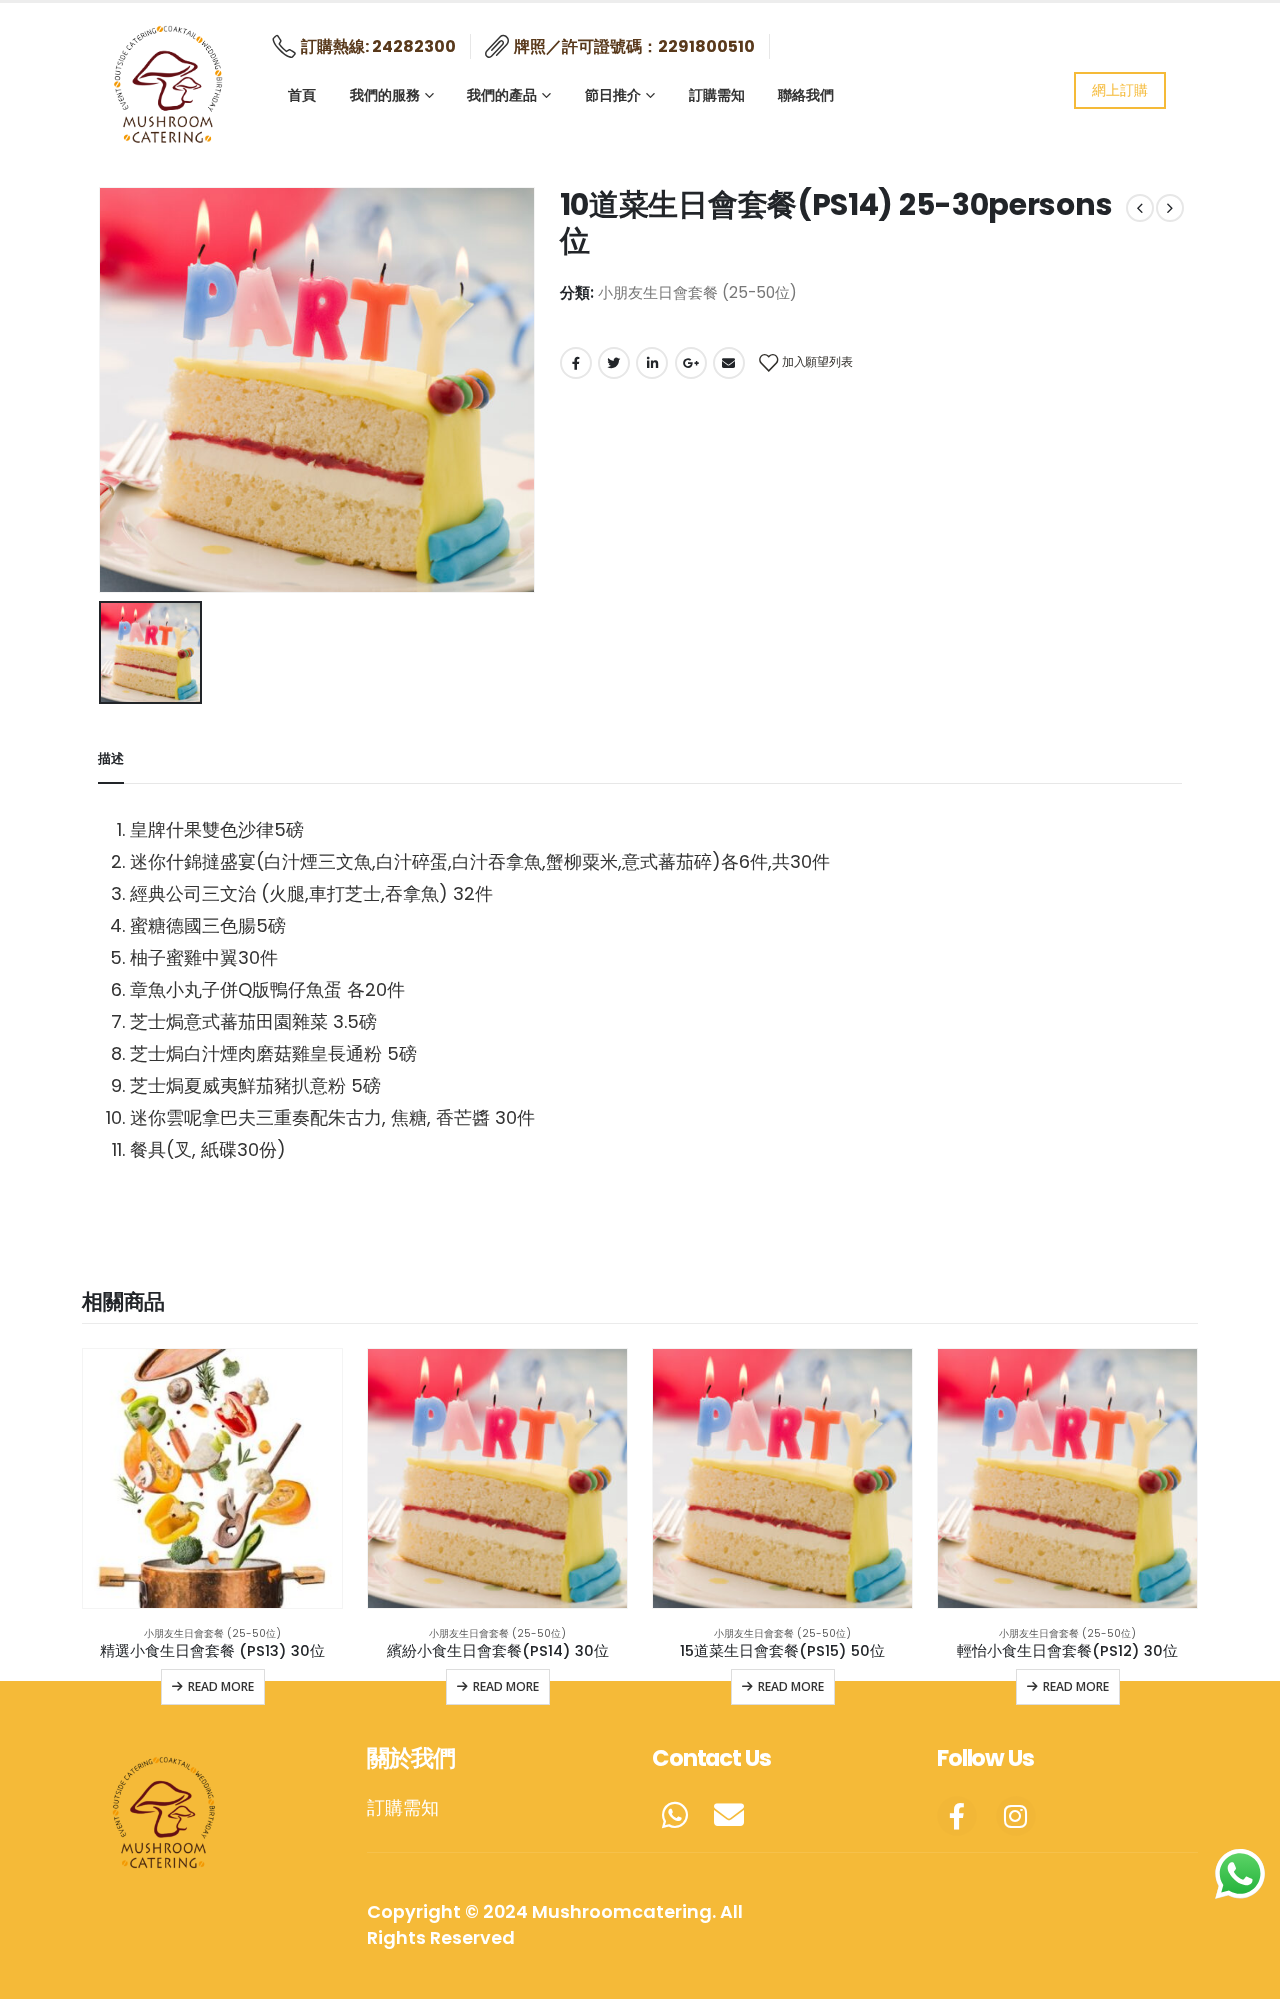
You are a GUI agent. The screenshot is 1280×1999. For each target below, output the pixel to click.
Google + (691, 363)
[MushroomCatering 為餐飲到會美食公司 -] (170, 80)
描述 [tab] (111, 758)
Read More (221, 1686)
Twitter (614, 363)
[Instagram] (1016, 1816)
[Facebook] (957, 1816)
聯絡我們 (806, 94)
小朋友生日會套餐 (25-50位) (697, 292)
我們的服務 (385, 94)
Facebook (576, 363)
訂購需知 (717, 94)
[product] (212, 1478)
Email (729, 363)
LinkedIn (652, 363)
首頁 (302, 94)
